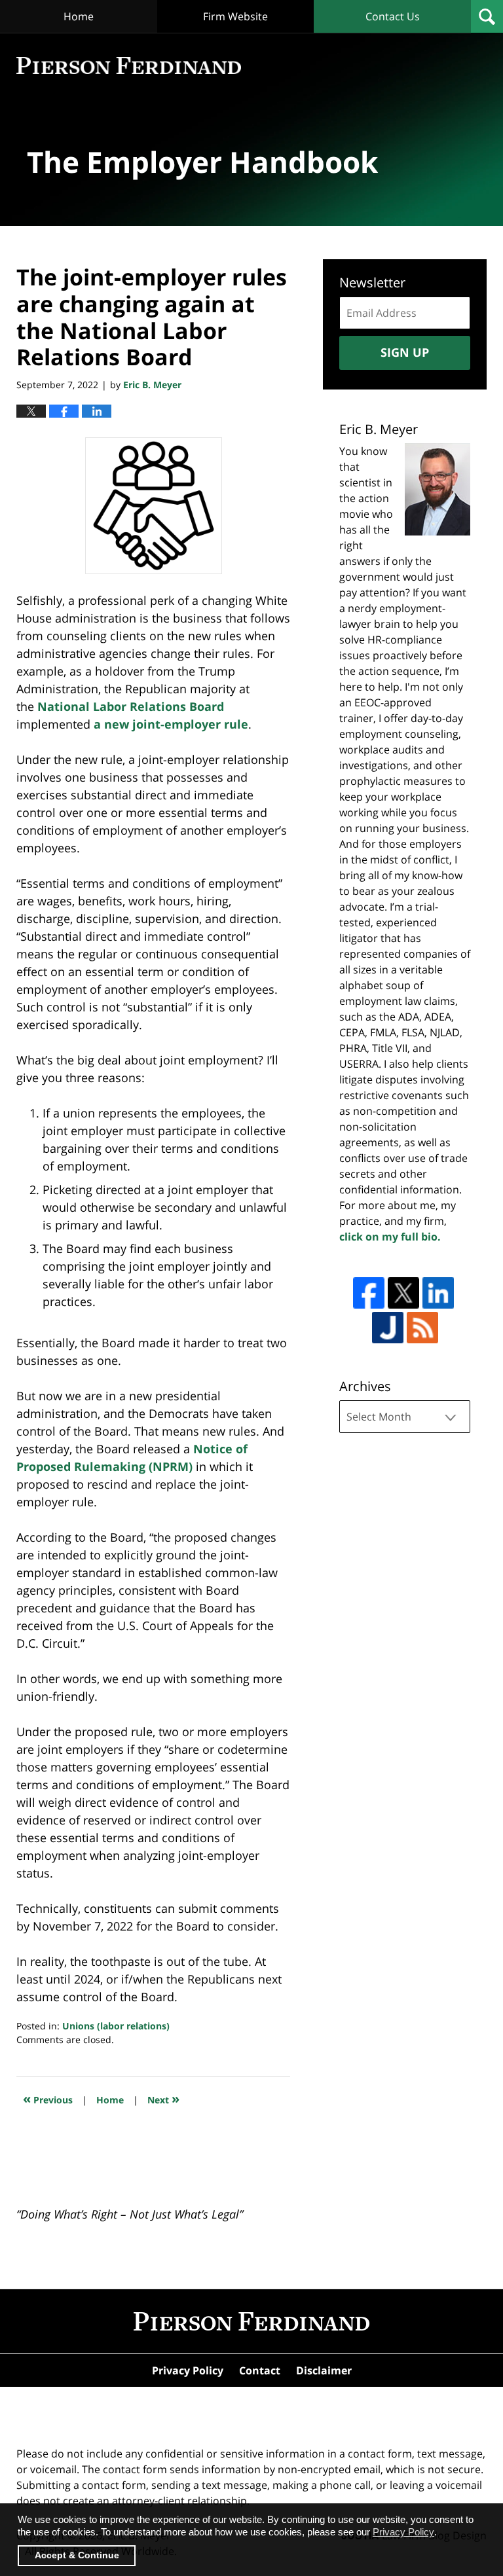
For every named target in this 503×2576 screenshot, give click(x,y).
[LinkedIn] (438, 1293)
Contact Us (393, 16)
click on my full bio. (390, 1237)
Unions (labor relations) (116, 2026)
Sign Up (405, 352)
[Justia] (388, 1328)
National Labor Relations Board (131, 706)
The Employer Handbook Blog (129, 66)
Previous (48, 2098)
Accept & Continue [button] (77, 2555)
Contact (260, 2370)
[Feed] (422, 1328)
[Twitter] (403, 1293)
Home (79, 16)
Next (163, 2098)
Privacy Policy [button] (403, 2532)
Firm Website (235, 16)
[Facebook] (369, 1293)
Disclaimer (324, 2370)
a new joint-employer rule (171, 724)
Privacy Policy (188, 2370)
